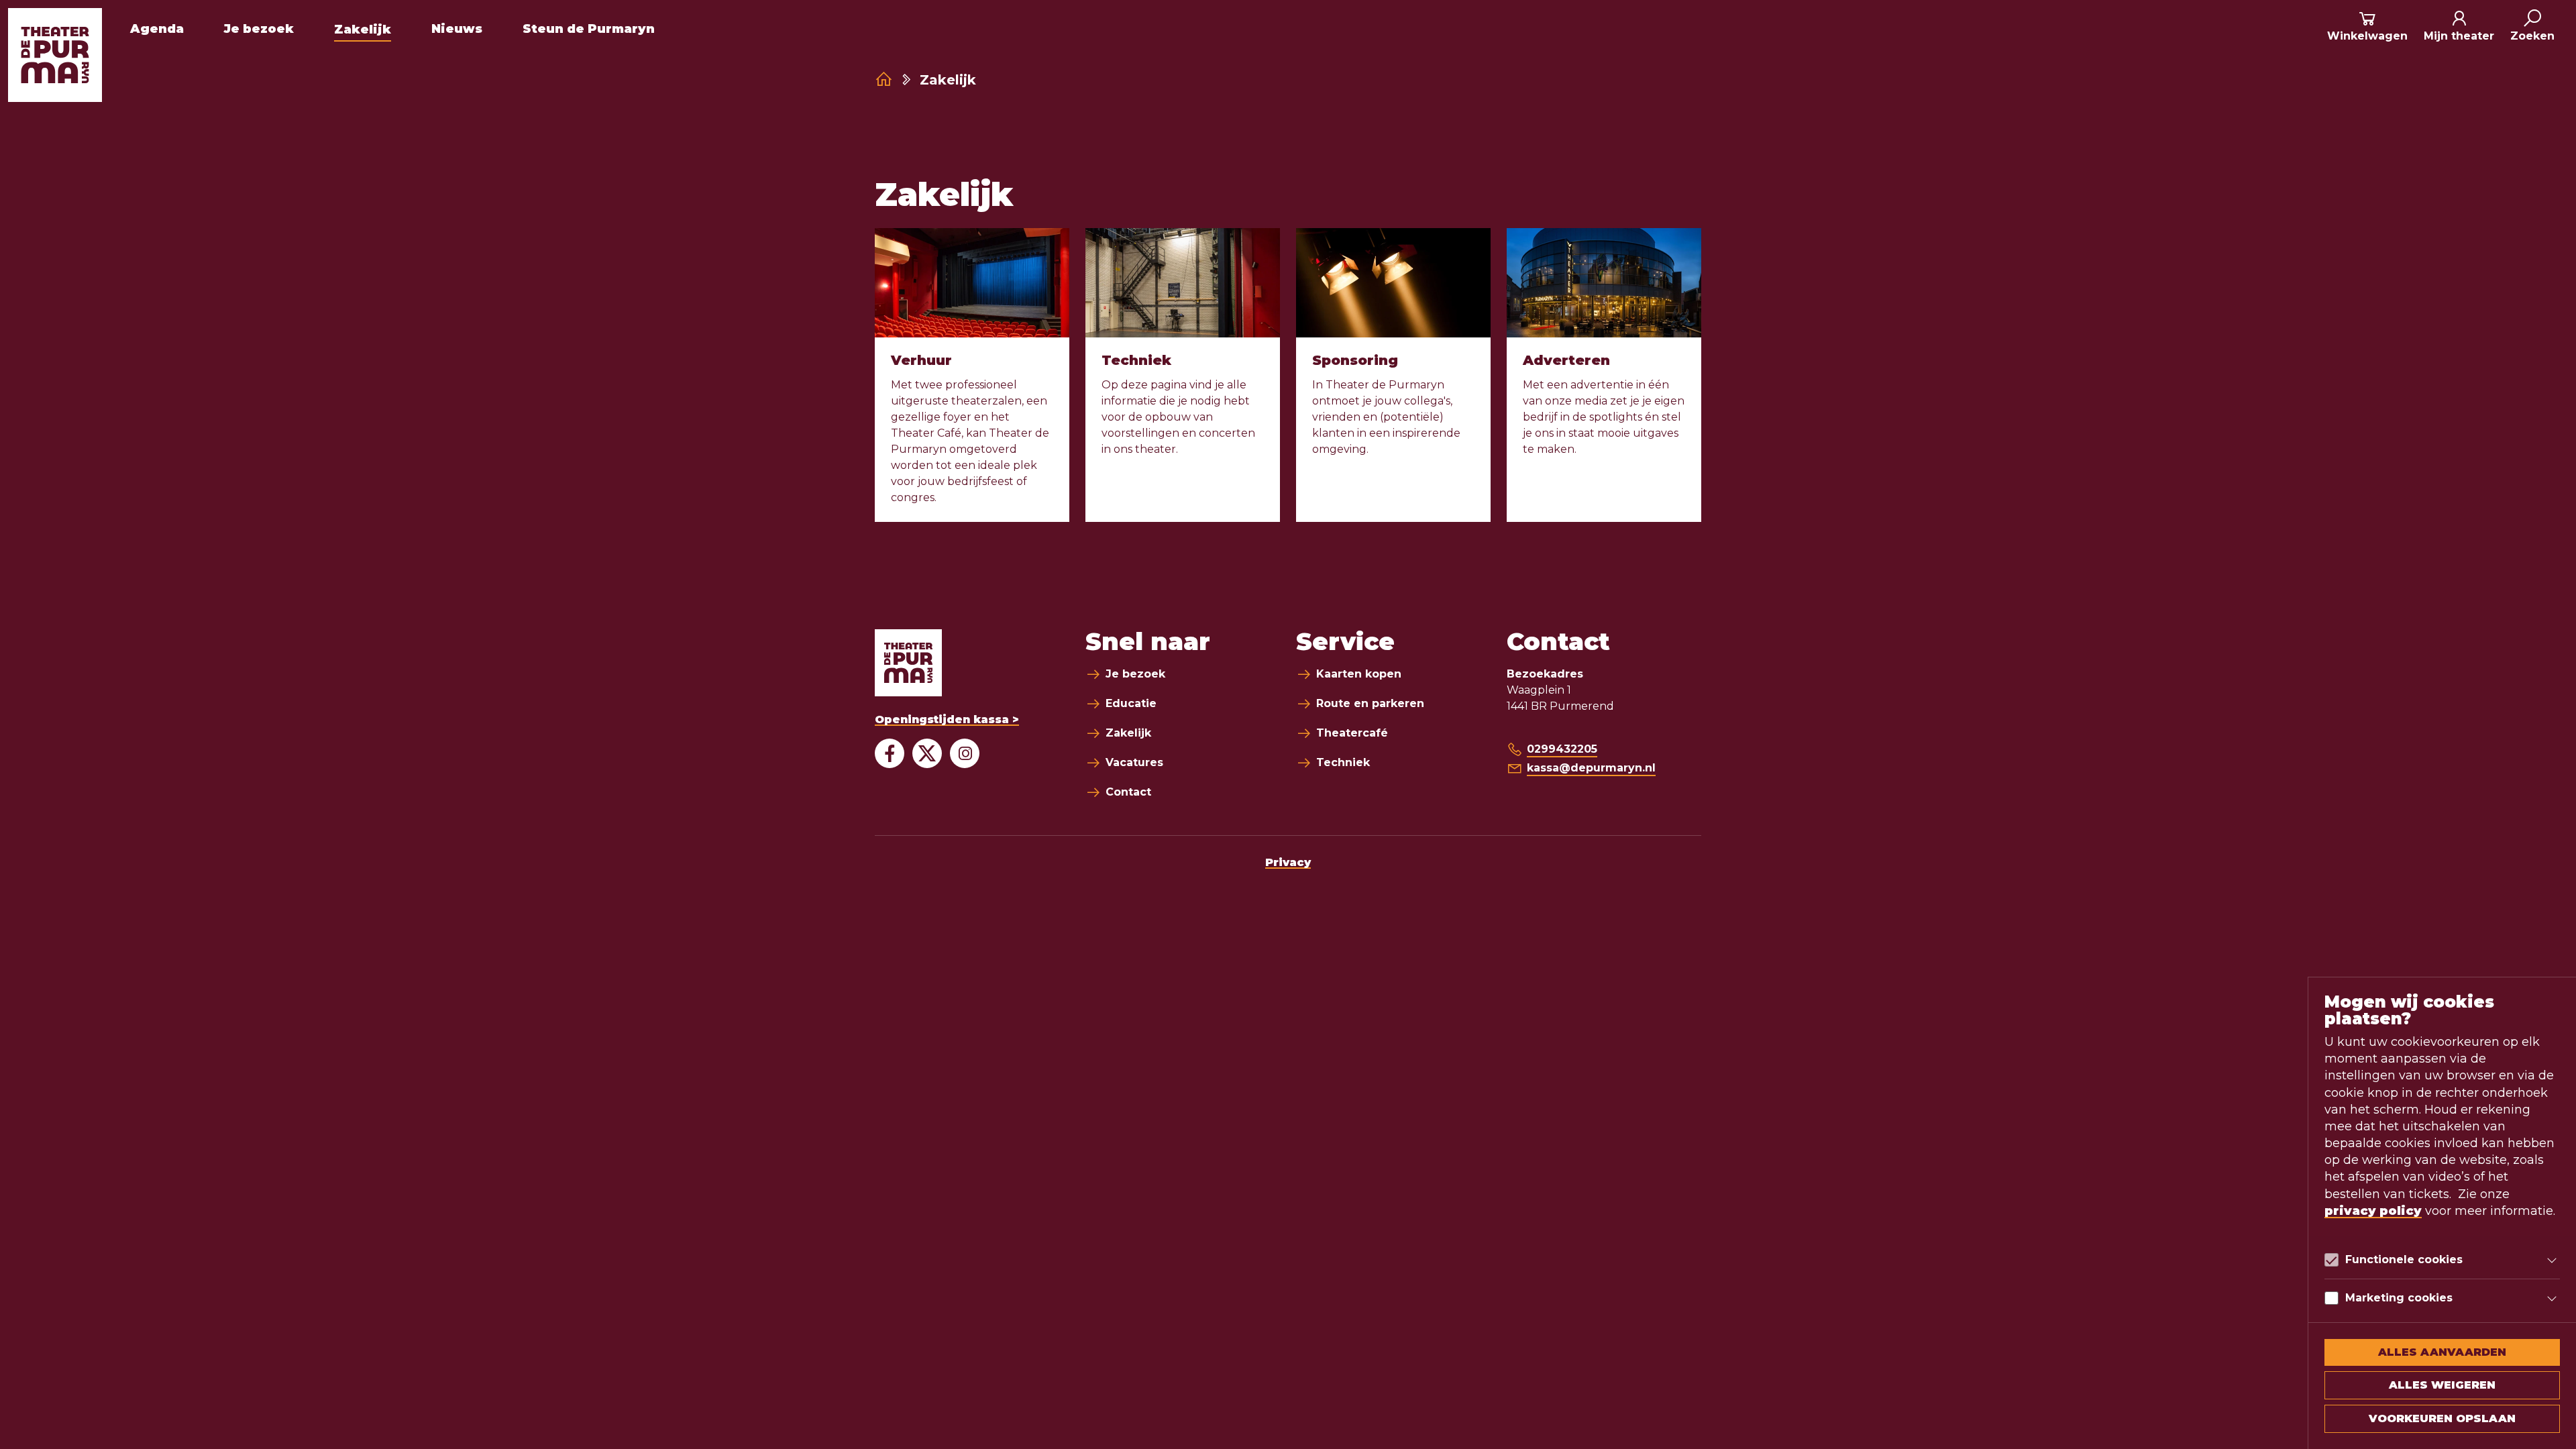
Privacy (1288, 862)
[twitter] (927, 753)
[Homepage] (884, 79)
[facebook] (890, 753)
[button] (2532, 27)
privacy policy (2373, 1211)
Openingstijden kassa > (947, 719)
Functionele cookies (2404, 1259)
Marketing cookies (2399, 1298)
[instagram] (965, 753)
